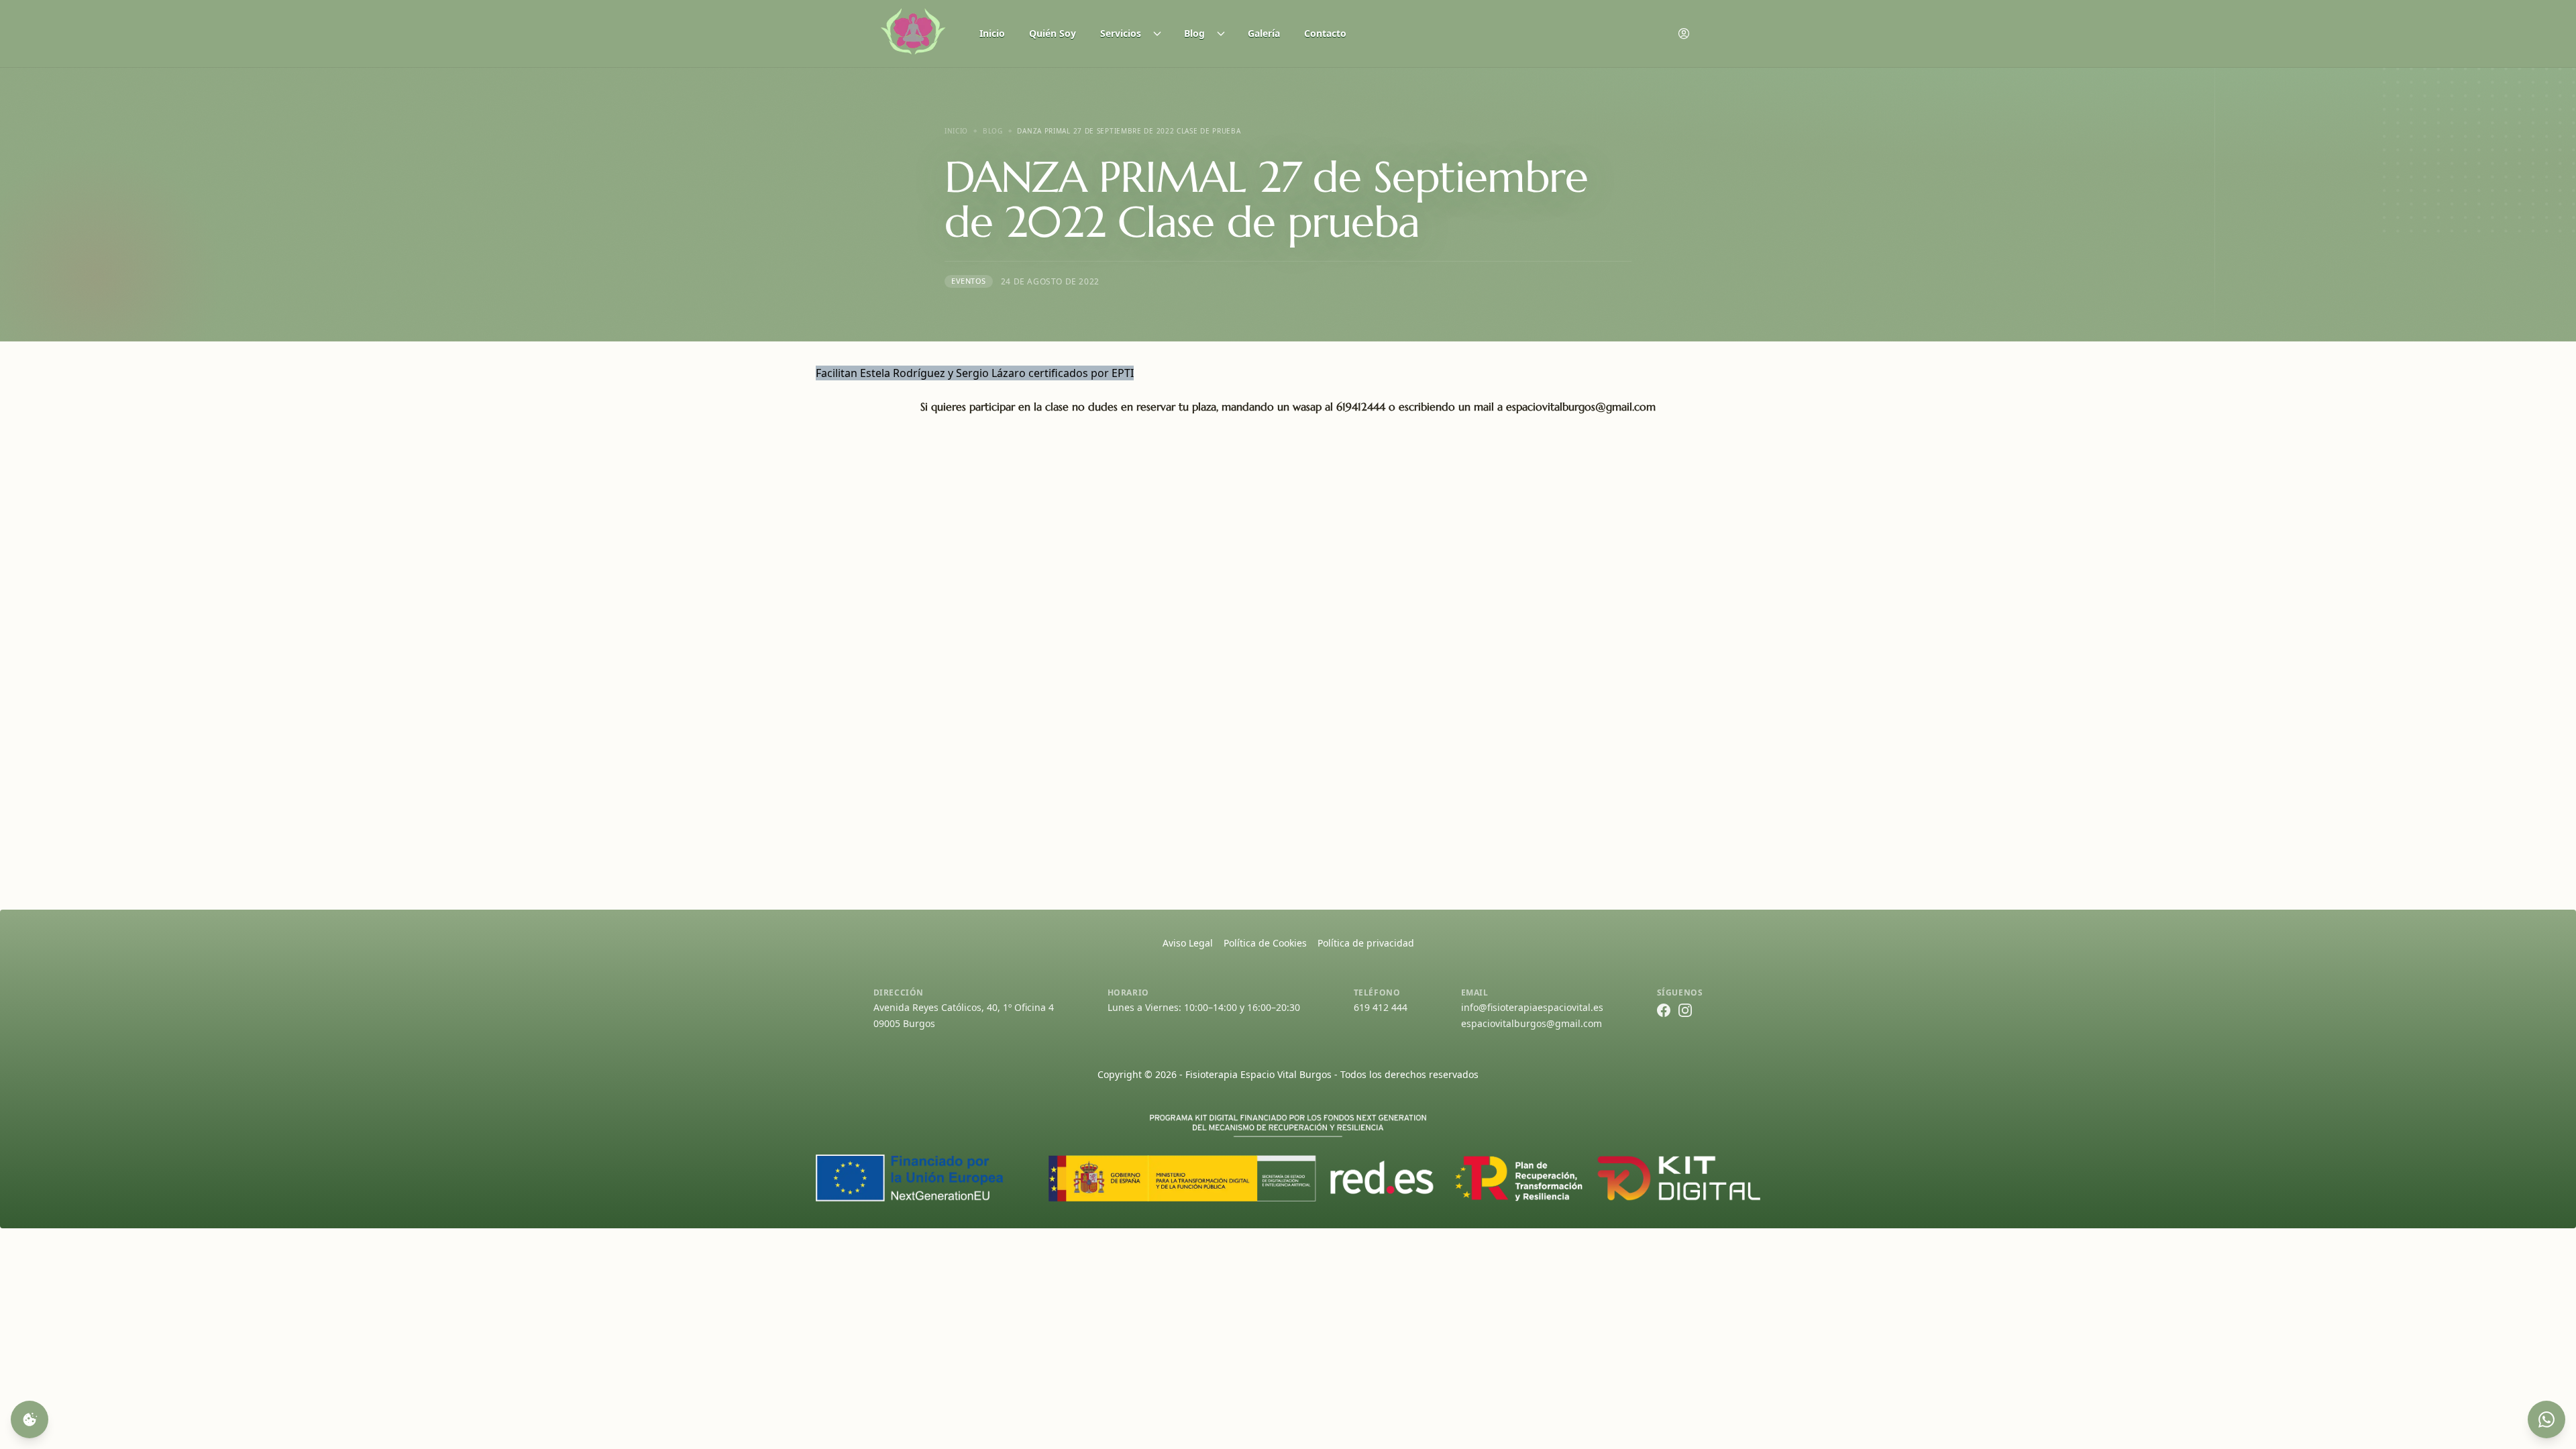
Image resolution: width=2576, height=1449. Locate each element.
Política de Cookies (1265, 943)
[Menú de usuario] (1684, 34)
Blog (1194, 33)
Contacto (1325, 33)
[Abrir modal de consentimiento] (30, 1419)
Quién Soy (1053, 33)
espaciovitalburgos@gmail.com (1532, 1023)
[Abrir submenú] (1161, 34)
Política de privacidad (1366, 943)
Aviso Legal (1188, 943)
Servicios (1121, 33)
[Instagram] (1685, 1010)
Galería (1264, 33)
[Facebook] (1664, 1010)
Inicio (992, 33)
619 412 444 (1381, 1007)
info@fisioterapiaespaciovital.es (1532, 1007)
